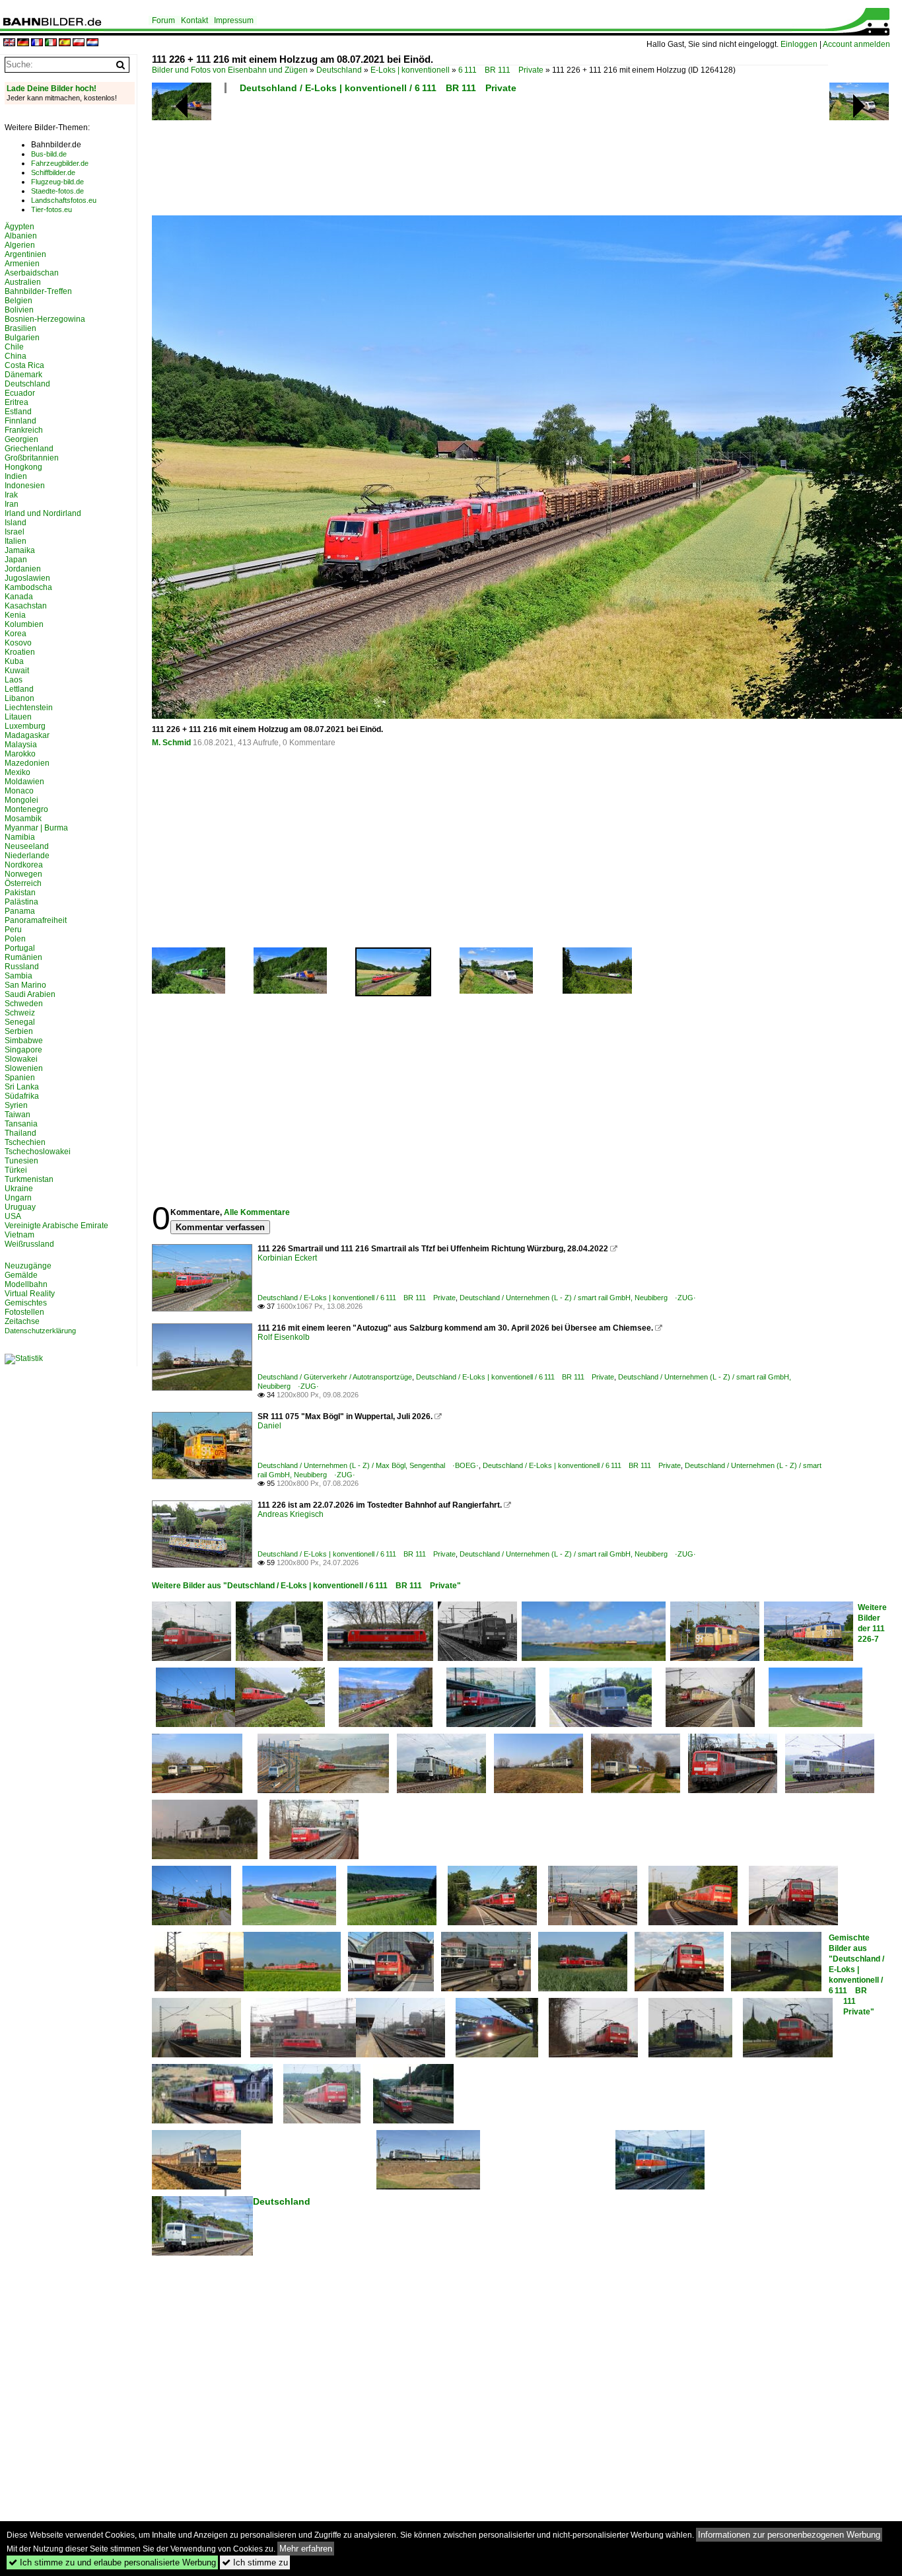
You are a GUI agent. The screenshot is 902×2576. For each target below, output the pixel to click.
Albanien (21, 236)
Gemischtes (26, 1303)
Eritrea (17, 402)
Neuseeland (27, 846)
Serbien (19, 1031)
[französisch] (37, 43)
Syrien (16, 1105)
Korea (16, 634)
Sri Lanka (22, 1087)
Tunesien (21, 1161)
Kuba (14, 661)
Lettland (19, 689)
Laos (14, 680)
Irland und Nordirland (43, 513)
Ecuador (20, 393)
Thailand (20, 1133)
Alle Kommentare (257, 1212)
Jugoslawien (27, 578)
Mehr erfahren (306, 2549)
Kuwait (17, 671)
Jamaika (20, 550)
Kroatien (20, 652)
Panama (20, 911)
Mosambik (23, 819)
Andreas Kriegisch (291, 1514)
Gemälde (21, 1275)
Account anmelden (856, 44)
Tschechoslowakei (38, 1152)
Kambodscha (28, 587)
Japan (16, 560)
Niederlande (27, 856)
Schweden (24, 1004)
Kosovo (18, 643)
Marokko (20, 754)
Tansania (21, 1124)
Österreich (23, 883)
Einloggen (799, 44)
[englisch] (9, 43)
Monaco (19, 791)
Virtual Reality (30, 1294)
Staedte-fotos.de (57, 191)
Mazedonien (27, 763)
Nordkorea (24, 865)
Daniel (269, 1426)
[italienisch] (51, 43)
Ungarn (18, 1198)
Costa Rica (24, 365)
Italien (16, 541)
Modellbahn (26, 1284)
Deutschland (339, 70)
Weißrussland (29, 1244)
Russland (22, 967)
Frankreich (24, 430)
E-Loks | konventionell (410, 70)
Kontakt (194, 20)
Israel (15, 532)
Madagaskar (27, 735)
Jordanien (23, 569)
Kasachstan (26, 606)
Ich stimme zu (255, 2562)
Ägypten (19, 227)
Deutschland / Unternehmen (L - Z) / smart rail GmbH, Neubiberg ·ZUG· (578, 1298)
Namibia (20, 837)
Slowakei (21, 1059)
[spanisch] (65, 43)
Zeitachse (22, 1321)
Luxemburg (25, 726)
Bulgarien (22, 338)
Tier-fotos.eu (52, 209)
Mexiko (17, 772)
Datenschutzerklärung (40, 1331)
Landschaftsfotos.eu (64, 200)
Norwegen (23, 874)
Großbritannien (32, 458)
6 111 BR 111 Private (501, 70)
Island (16, 523)
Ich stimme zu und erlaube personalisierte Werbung (112, 2562)
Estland (18, 412)
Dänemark (23, 375)
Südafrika (22, 1096)
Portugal (20, 948)
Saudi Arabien (30, 994)
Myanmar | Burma (36, 828)
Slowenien (24, 1068)
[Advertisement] (490, 159)
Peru (13, 930)
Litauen (18, 717)
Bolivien (19, 310)
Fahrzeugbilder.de (60, 163)
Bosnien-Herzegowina (45, 319)
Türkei (16, 1170)
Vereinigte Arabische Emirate (56, 1226)
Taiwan (17, 1115)
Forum (163, 20)
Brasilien (20, 328)
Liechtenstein (29, 708)
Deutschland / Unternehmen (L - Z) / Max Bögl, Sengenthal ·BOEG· (368, 1465)
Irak (11, 495)
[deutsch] (23, 43)
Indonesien (25, 486)
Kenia (15, 615)
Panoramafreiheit (36, 920)
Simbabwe (24, 1041)
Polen (15, 939)
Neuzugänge (28, 1266)
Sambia (18, 976)
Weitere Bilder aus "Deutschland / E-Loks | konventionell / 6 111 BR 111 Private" (306, 1586)
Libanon (19, 698)
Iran (12, 504)
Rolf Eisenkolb (284, 1337)
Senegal (20, 1022)
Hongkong (23, 467)
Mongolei (21, 800)
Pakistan (20, 893)
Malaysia (21, 745)
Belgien (18, 301)
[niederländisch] (92, 43)
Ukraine (19, 1189)
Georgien (21, 439)
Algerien (20, 245)
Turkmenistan (29, 1179)
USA (13, 1216)
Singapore (23, 1050)
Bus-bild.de (49, 154)
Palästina (21, 902)
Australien (23, 282)
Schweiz (20, 1013)
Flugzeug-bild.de (57, 182)
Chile (14, 347)
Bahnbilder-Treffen (38, 291)
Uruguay (20, 1207)
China (16, 356)
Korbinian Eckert (287, 1258)
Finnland (20, 421)
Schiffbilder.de (53, 172)
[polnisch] (79, 43)
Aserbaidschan (32, 273)
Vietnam (19, 1235)
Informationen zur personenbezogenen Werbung (789, 2535)
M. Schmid (171, 743)
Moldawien (24, 782)
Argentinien (25, 254)
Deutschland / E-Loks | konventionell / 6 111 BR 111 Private (378, 88)
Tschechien (25, 1142)
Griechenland (29, 449)
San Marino (25, 985)
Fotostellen (24, 1312)
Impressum (234, 20)
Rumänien (23, 957)
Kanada (19, 597)
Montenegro (26, 809)
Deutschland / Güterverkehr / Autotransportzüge (335, 1377)
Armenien (22, 264)
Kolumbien (24, 624)
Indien (16, 476)
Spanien (20, 1078)
